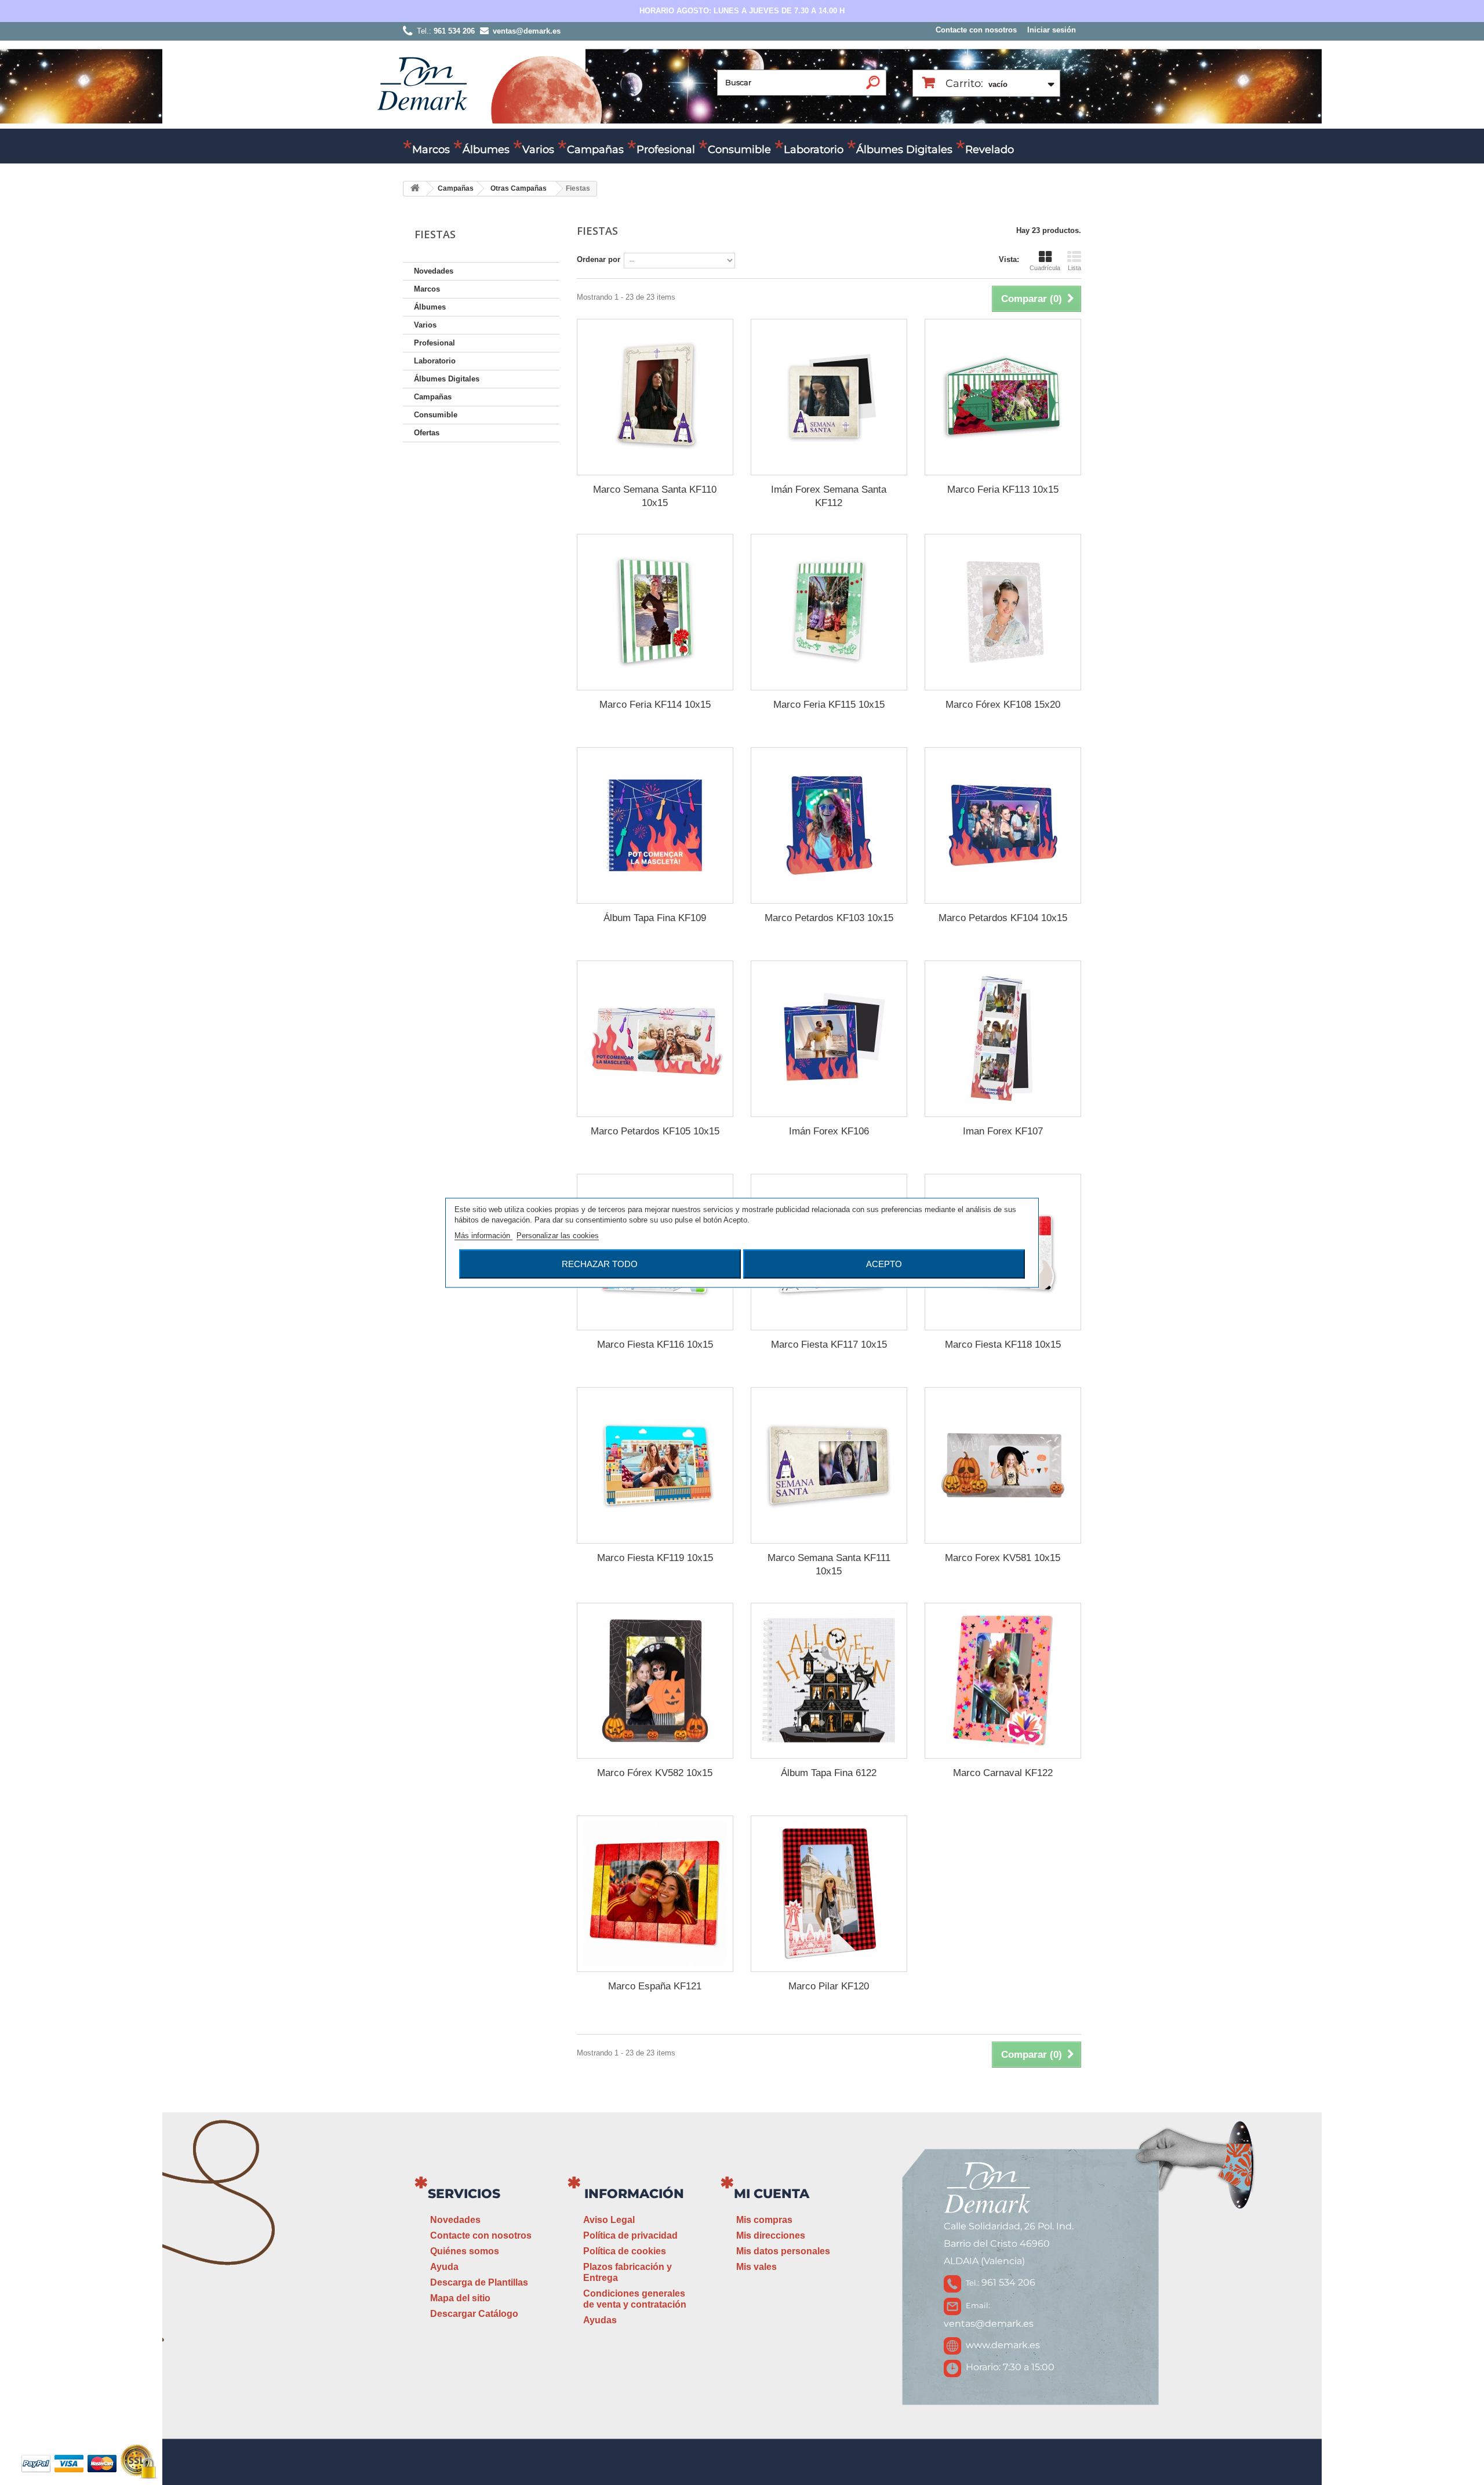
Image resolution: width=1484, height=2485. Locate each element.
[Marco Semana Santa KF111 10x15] (829, 1465)
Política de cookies (625, 2251)
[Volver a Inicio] (415, 189)
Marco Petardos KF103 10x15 (829, 918)
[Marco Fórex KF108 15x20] (1003, 612)
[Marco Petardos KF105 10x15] (655, 1039)
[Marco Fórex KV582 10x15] (655, 1681)
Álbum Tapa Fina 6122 (829, 1773)
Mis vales (756, 2267)
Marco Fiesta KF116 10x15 (655, 1345)
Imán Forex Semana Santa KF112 (829, 496)
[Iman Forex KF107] (1003, 1039)
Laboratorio (814, 150)
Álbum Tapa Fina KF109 (655, 918)
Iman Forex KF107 (1003, 1131)
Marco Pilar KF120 (829, 1986)
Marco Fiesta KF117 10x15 (829, 1345)
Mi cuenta (772, 2194)
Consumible (739, 150)
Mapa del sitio (460, 2298)
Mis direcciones (771, 2235)
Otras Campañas (519, 188)
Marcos (431, 150)
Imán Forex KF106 (829, 1131)
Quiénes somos (465, 2251)
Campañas (595, 150)
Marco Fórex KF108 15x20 (1003, 705)
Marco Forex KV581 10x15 (1003, 1558)
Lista (1074, 268)
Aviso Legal (609, 2220)
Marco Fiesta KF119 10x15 (655, 1558)
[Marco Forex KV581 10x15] (1003, 1465)
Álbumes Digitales (904, 150)
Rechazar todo (600, 1263)
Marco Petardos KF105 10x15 (655, 1131)
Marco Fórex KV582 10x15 (655, 1773)
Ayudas (600, 2320)
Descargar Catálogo (474, 2314)
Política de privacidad (630, 2235)
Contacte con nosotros (976, 30)
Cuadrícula (1045, 268)
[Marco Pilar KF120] (829, 1894)
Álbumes (486, 150)
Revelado (990, 150)
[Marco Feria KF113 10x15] (1003, 397)
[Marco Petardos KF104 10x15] (1003, 825)
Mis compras (764, 2220)
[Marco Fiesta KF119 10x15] (655, 1465)
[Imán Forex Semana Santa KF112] (829, 397)
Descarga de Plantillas (479, 2282)
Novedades (434, 271)
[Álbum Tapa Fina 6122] (829, 1681)
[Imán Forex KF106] (829, 1039)
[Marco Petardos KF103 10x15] (829, 825)
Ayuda (444, 2267)
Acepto (884, 1263)
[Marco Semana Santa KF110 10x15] (655, 397)
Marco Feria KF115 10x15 (829, 705)
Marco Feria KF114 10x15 (655, 705)
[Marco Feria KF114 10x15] (655, 612)
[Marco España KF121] (655, 1894)
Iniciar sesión (1052, 30)
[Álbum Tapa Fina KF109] (655, 825)
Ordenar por (599, 259)
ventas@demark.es (989, 2324)
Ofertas (427, 433)
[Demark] (422, 83)
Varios (538, 150)
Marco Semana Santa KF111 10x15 (829, 1565)
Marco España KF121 (655, 1986)
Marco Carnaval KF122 (1003, 1773)
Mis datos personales (783, 2251)
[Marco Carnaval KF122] (1003, 1681)
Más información (483, 1235)
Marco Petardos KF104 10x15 (1003, 918)
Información (634, 2194)
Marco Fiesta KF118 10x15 (1003, 1345)
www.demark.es (1003, 2345)
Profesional (666, 150)
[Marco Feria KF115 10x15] (829, 612)
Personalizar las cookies (558, 1235)
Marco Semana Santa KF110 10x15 (655, 496)
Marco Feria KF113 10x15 (1003, 490)
